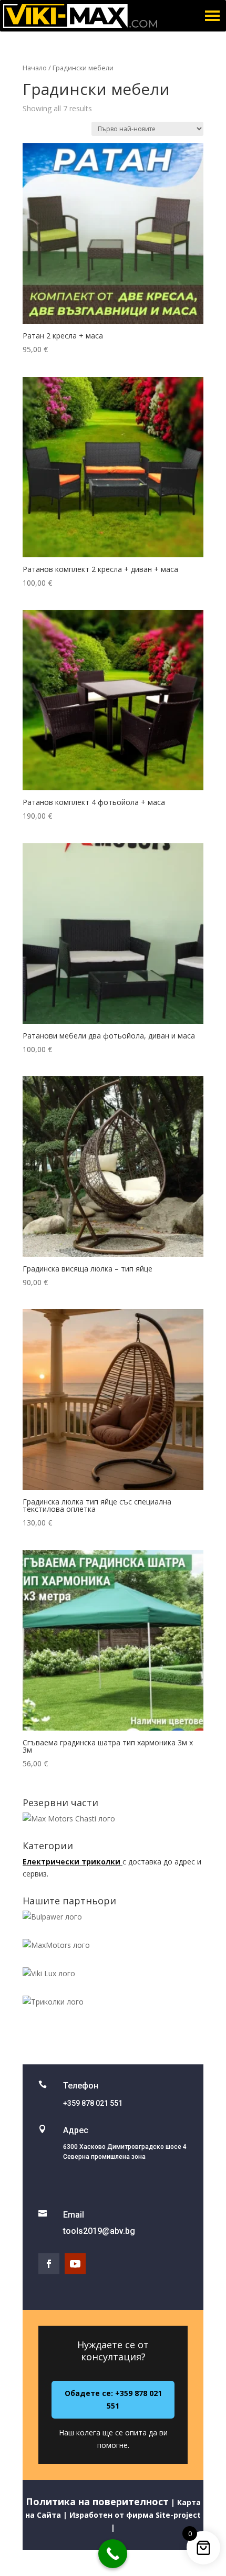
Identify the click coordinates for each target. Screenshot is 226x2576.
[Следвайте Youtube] (75, 2264)
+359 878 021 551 (93, 2103)
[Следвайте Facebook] (49, 2264)
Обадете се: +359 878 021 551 (113, 2399)
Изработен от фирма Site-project (134, 2515)
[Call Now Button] (113, 2554)
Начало (35, 68)
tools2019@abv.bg (99, 2231)
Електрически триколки (73, 1862)
